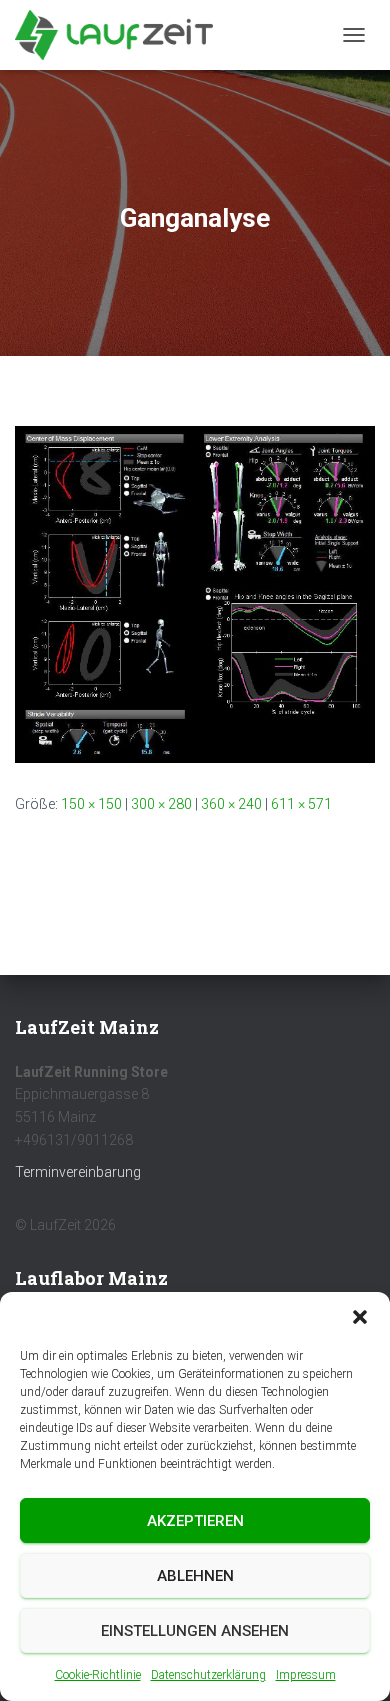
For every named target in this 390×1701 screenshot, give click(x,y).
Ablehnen (195, 1576)
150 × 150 (91, 804)
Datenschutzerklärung (208, 1675)
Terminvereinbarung (78, 1172)
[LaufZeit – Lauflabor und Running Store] (121, 35)
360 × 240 (231, 804)
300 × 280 (161, 804)
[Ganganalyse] (195, 593)
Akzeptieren (195, 1521)
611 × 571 (301, 804)
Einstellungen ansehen (195, 1631)
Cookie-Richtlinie (98, 1675)
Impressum (306, 1675)
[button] (360, 1317)
